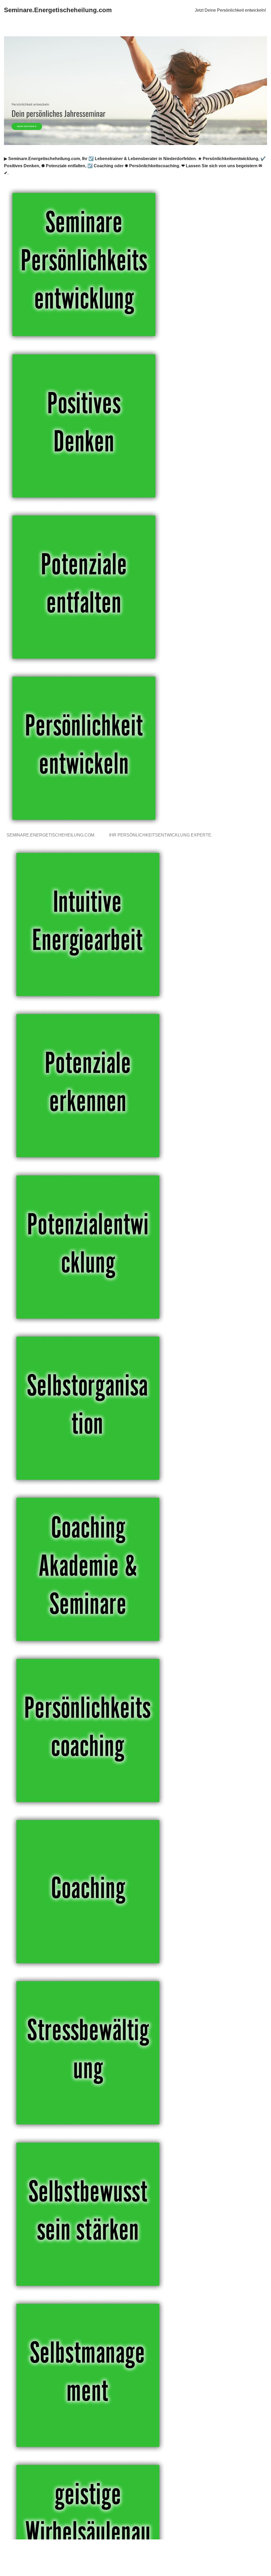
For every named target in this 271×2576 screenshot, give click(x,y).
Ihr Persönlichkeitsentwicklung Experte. (162, 835)
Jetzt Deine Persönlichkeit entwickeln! (230, 10)
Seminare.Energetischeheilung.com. (52, 835)
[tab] (52, 835)
